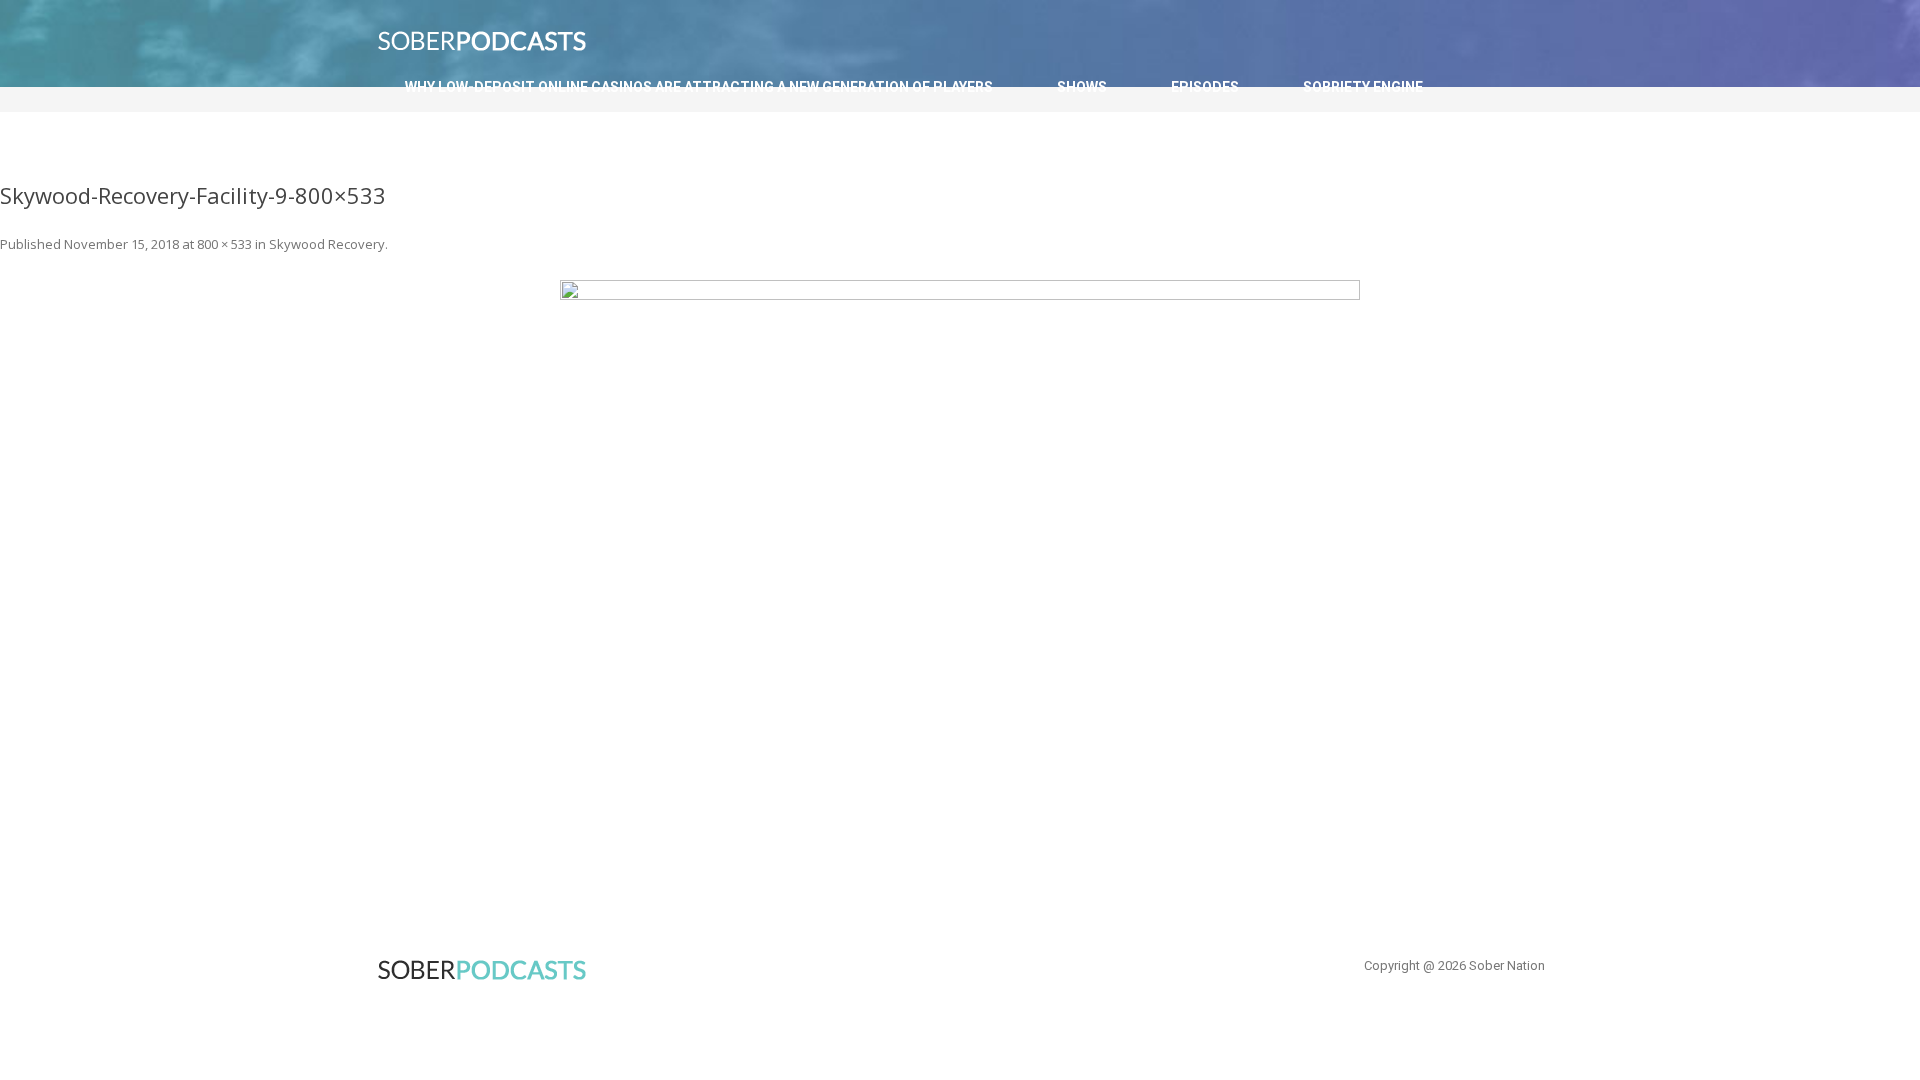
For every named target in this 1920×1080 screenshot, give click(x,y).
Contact (439, 152)
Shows (1082, 87)
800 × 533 (224, 244)
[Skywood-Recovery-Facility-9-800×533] (960, 546)
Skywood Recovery (327, 244)
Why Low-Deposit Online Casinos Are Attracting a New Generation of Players (699, 87)
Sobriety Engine (1363, 87)
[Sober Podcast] (495, 46)
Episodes (1205, 87)
